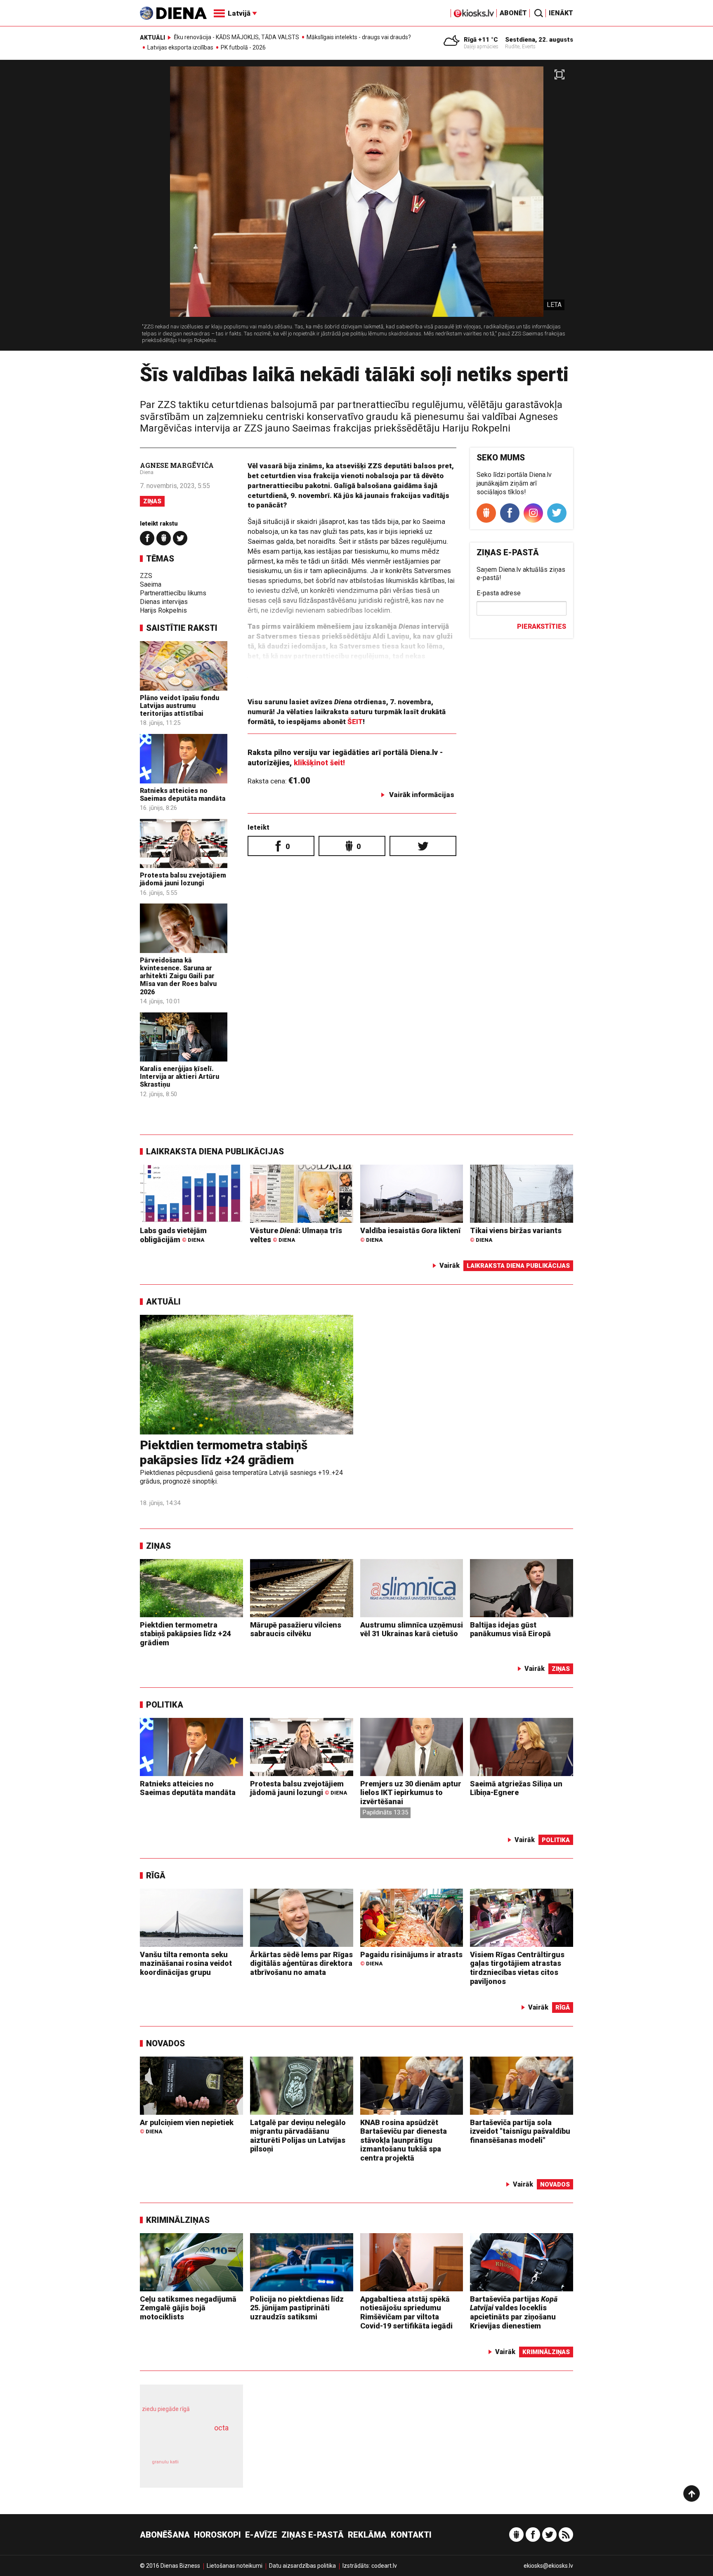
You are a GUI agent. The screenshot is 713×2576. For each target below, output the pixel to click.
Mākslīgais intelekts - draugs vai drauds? (359, 37)
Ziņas (152, 501)
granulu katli (165, 2462)
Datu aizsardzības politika (302, 2566)
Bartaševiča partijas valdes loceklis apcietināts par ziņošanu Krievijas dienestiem (514, 2312)
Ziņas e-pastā (313, 2535)
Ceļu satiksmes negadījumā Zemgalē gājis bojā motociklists (188, 2308)
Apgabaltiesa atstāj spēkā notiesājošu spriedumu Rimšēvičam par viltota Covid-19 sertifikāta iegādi (406, 2312)
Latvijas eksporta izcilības (180, 47)
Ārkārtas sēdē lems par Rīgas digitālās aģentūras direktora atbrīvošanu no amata (301, 1963)
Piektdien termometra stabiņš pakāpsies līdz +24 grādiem (224, 1452)
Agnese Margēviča (177, 465)
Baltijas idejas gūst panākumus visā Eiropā (510, 1629)
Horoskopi (217, 2535)
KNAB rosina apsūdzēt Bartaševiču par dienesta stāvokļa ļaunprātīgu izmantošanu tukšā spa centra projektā (404, 2140)
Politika (165, 1705)
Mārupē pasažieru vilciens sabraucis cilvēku (296, 1629)
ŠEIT (355, 722)
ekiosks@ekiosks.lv (548, 2566)
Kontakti (411, 2535)
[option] (356, 209)
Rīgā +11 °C (481, 40)
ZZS (146, 576)
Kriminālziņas (178, 2220)
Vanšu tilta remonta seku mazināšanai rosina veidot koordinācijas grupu (186, 1963)
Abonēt (513, 13)
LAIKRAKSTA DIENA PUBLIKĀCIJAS (215, 1151)
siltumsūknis (211, 2468)
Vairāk (450, 1266)
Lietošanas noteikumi (235, 2566)
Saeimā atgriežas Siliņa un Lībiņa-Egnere (516, 1788)
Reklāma (367, 2535)
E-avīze (261, 2535)
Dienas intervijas (164, 602)
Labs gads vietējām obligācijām (173, 1235)
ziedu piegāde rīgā (166, 2409)
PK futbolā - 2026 (243, 47)
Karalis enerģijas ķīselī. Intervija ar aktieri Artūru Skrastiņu (179, 1077)
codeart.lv (384, 2566)
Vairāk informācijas (422, 795)
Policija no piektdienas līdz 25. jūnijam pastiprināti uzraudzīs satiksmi (297, 2308)
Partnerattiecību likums (173, 593)
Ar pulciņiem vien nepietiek (187, 2127)
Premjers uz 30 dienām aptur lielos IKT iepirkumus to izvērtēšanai (411, 1793)
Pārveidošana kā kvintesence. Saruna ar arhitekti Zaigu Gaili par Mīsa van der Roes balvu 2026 (178, 976)
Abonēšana (165, 2535)
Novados (165, 2043)
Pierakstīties (542, 626)
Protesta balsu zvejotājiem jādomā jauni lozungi (183, 879)
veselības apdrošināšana (184, 2442)
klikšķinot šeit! (319, 763)
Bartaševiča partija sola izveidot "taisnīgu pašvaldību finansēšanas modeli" (520, 2131)
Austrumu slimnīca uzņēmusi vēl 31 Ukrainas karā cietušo (412, 1629)
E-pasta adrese (499, 593)
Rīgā (156, 1875)
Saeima (151, 584)
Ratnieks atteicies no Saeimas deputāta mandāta (183, 795)
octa (221, 2428)
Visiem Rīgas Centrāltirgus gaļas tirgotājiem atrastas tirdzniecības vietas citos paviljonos (517, 1968)
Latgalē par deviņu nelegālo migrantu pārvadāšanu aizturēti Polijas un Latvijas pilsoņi (298, 2136)
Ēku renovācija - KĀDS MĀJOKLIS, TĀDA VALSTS (236, 37)
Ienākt (561, 13)
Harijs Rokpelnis (163, 610)
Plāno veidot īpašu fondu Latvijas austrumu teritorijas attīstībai (179, 706)
